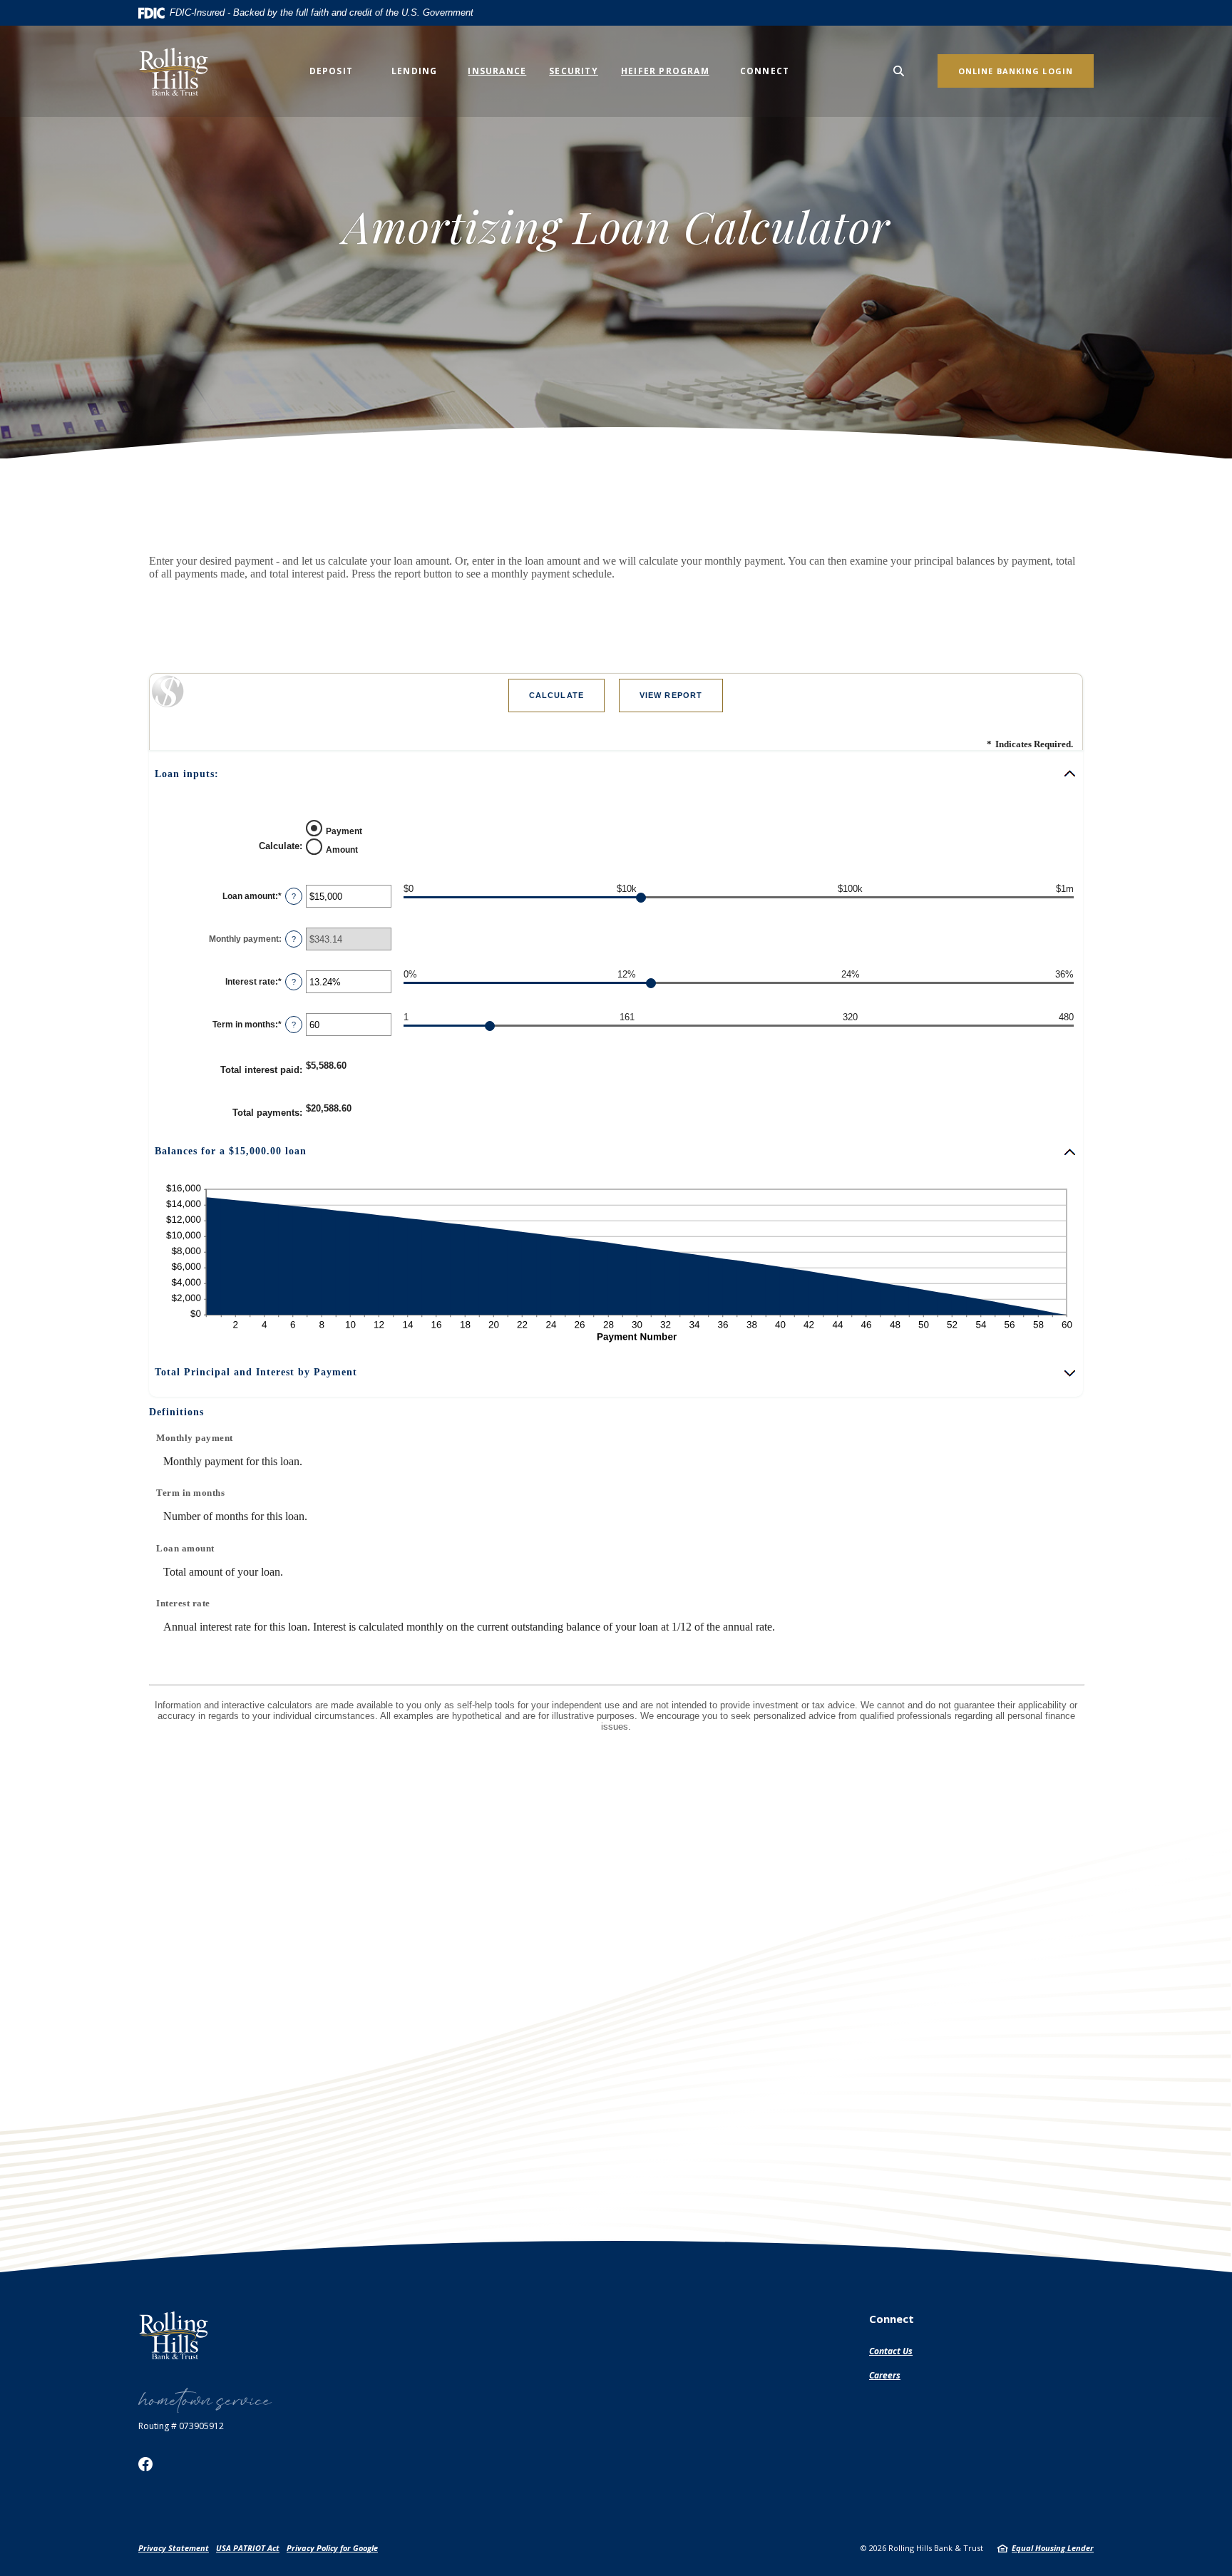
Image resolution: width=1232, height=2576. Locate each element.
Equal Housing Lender (1053, 2548)
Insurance (497, 71)
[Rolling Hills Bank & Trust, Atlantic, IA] (178, 71)
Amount (342, 849)
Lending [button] (414, 71)
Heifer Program (665, 71)
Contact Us (891, 2351)
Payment (344, 831)
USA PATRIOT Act (248, 2548)
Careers (885, 2375)
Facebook (145, 2464)
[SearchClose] (899, 71)
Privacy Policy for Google (332, 2548)
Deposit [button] (331, 71)
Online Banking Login (1016, 71)
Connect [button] (765, 71)
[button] (616, 774)
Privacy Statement (174, 2548)
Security (574, 71)
